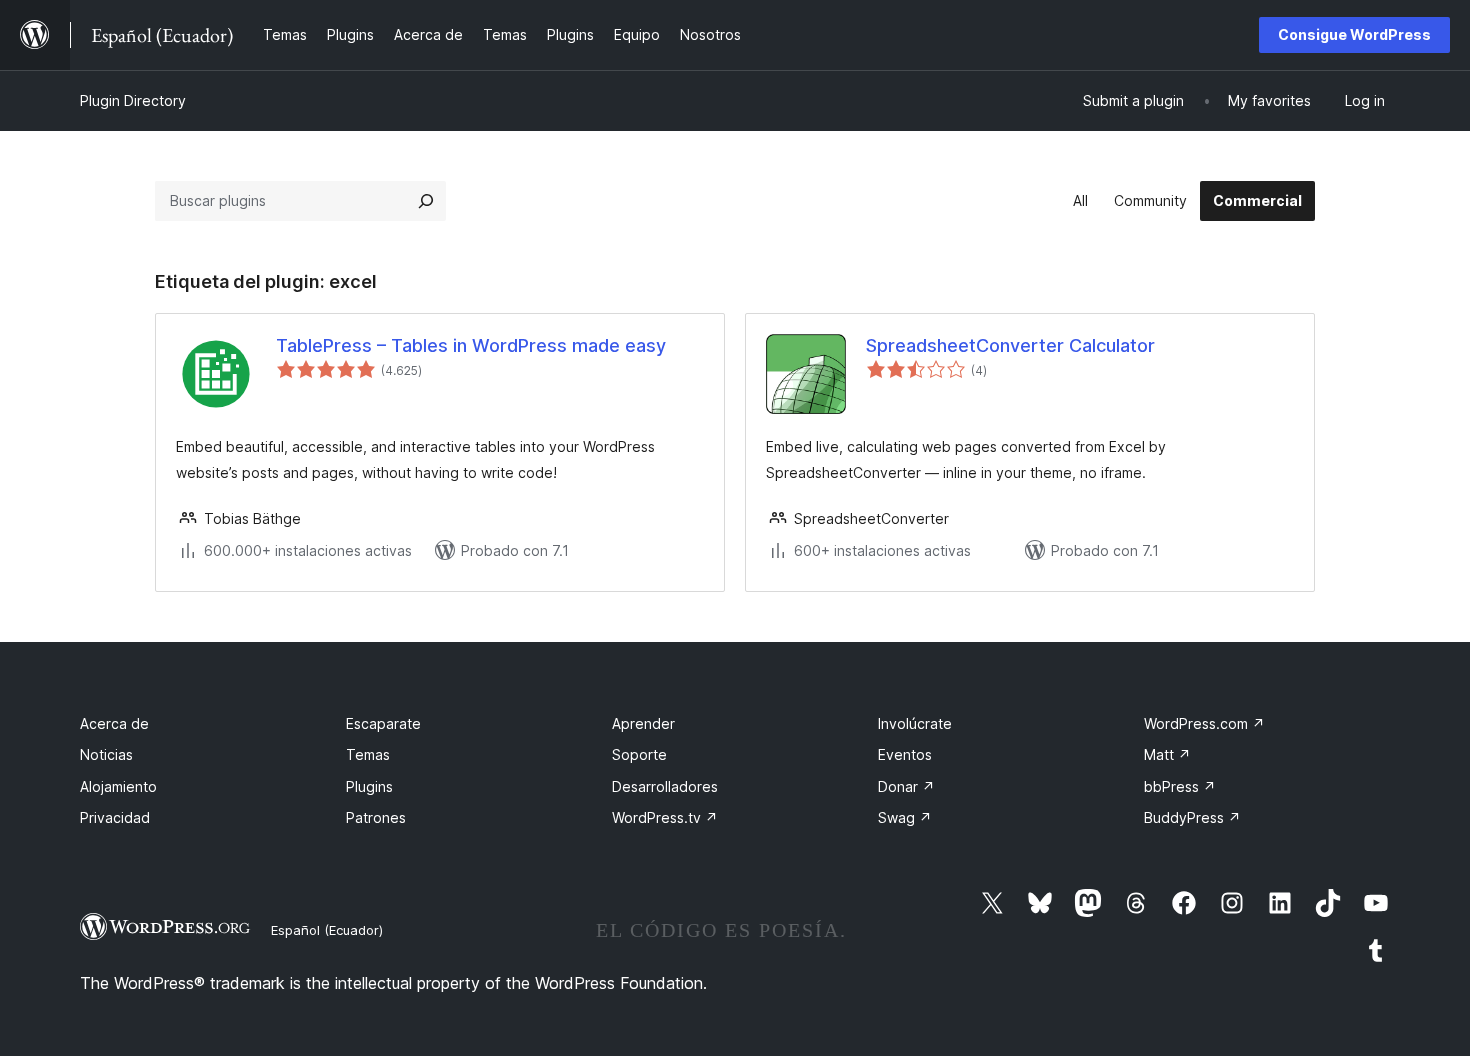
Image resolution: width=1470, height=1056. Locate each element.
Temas (368, 754)
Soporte (639, 754)
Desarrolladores (665, 786)
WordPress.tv (665, 817)
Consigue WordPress (1354, 34)
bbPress (1180, 786)
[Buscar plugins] (426, 201)
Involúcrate (915, 723)
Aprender (643, 723)
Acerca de (114, 723)
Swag (905, 817)
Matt (1167, 754)
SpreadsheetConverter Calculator (1010, 345)
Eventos (905, 754)
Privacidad (115, 817)
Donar (906, 786)
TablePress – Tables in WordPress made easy (471, 345)
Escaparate (383, 723)
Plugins (369, 786)
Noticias (106, 754)
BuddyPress (1192, 817)
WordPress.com (1204, 723)
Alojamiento (118, 786)
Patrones (376, 817)
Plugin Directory (133, 100)
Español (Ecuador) (327, 930)
